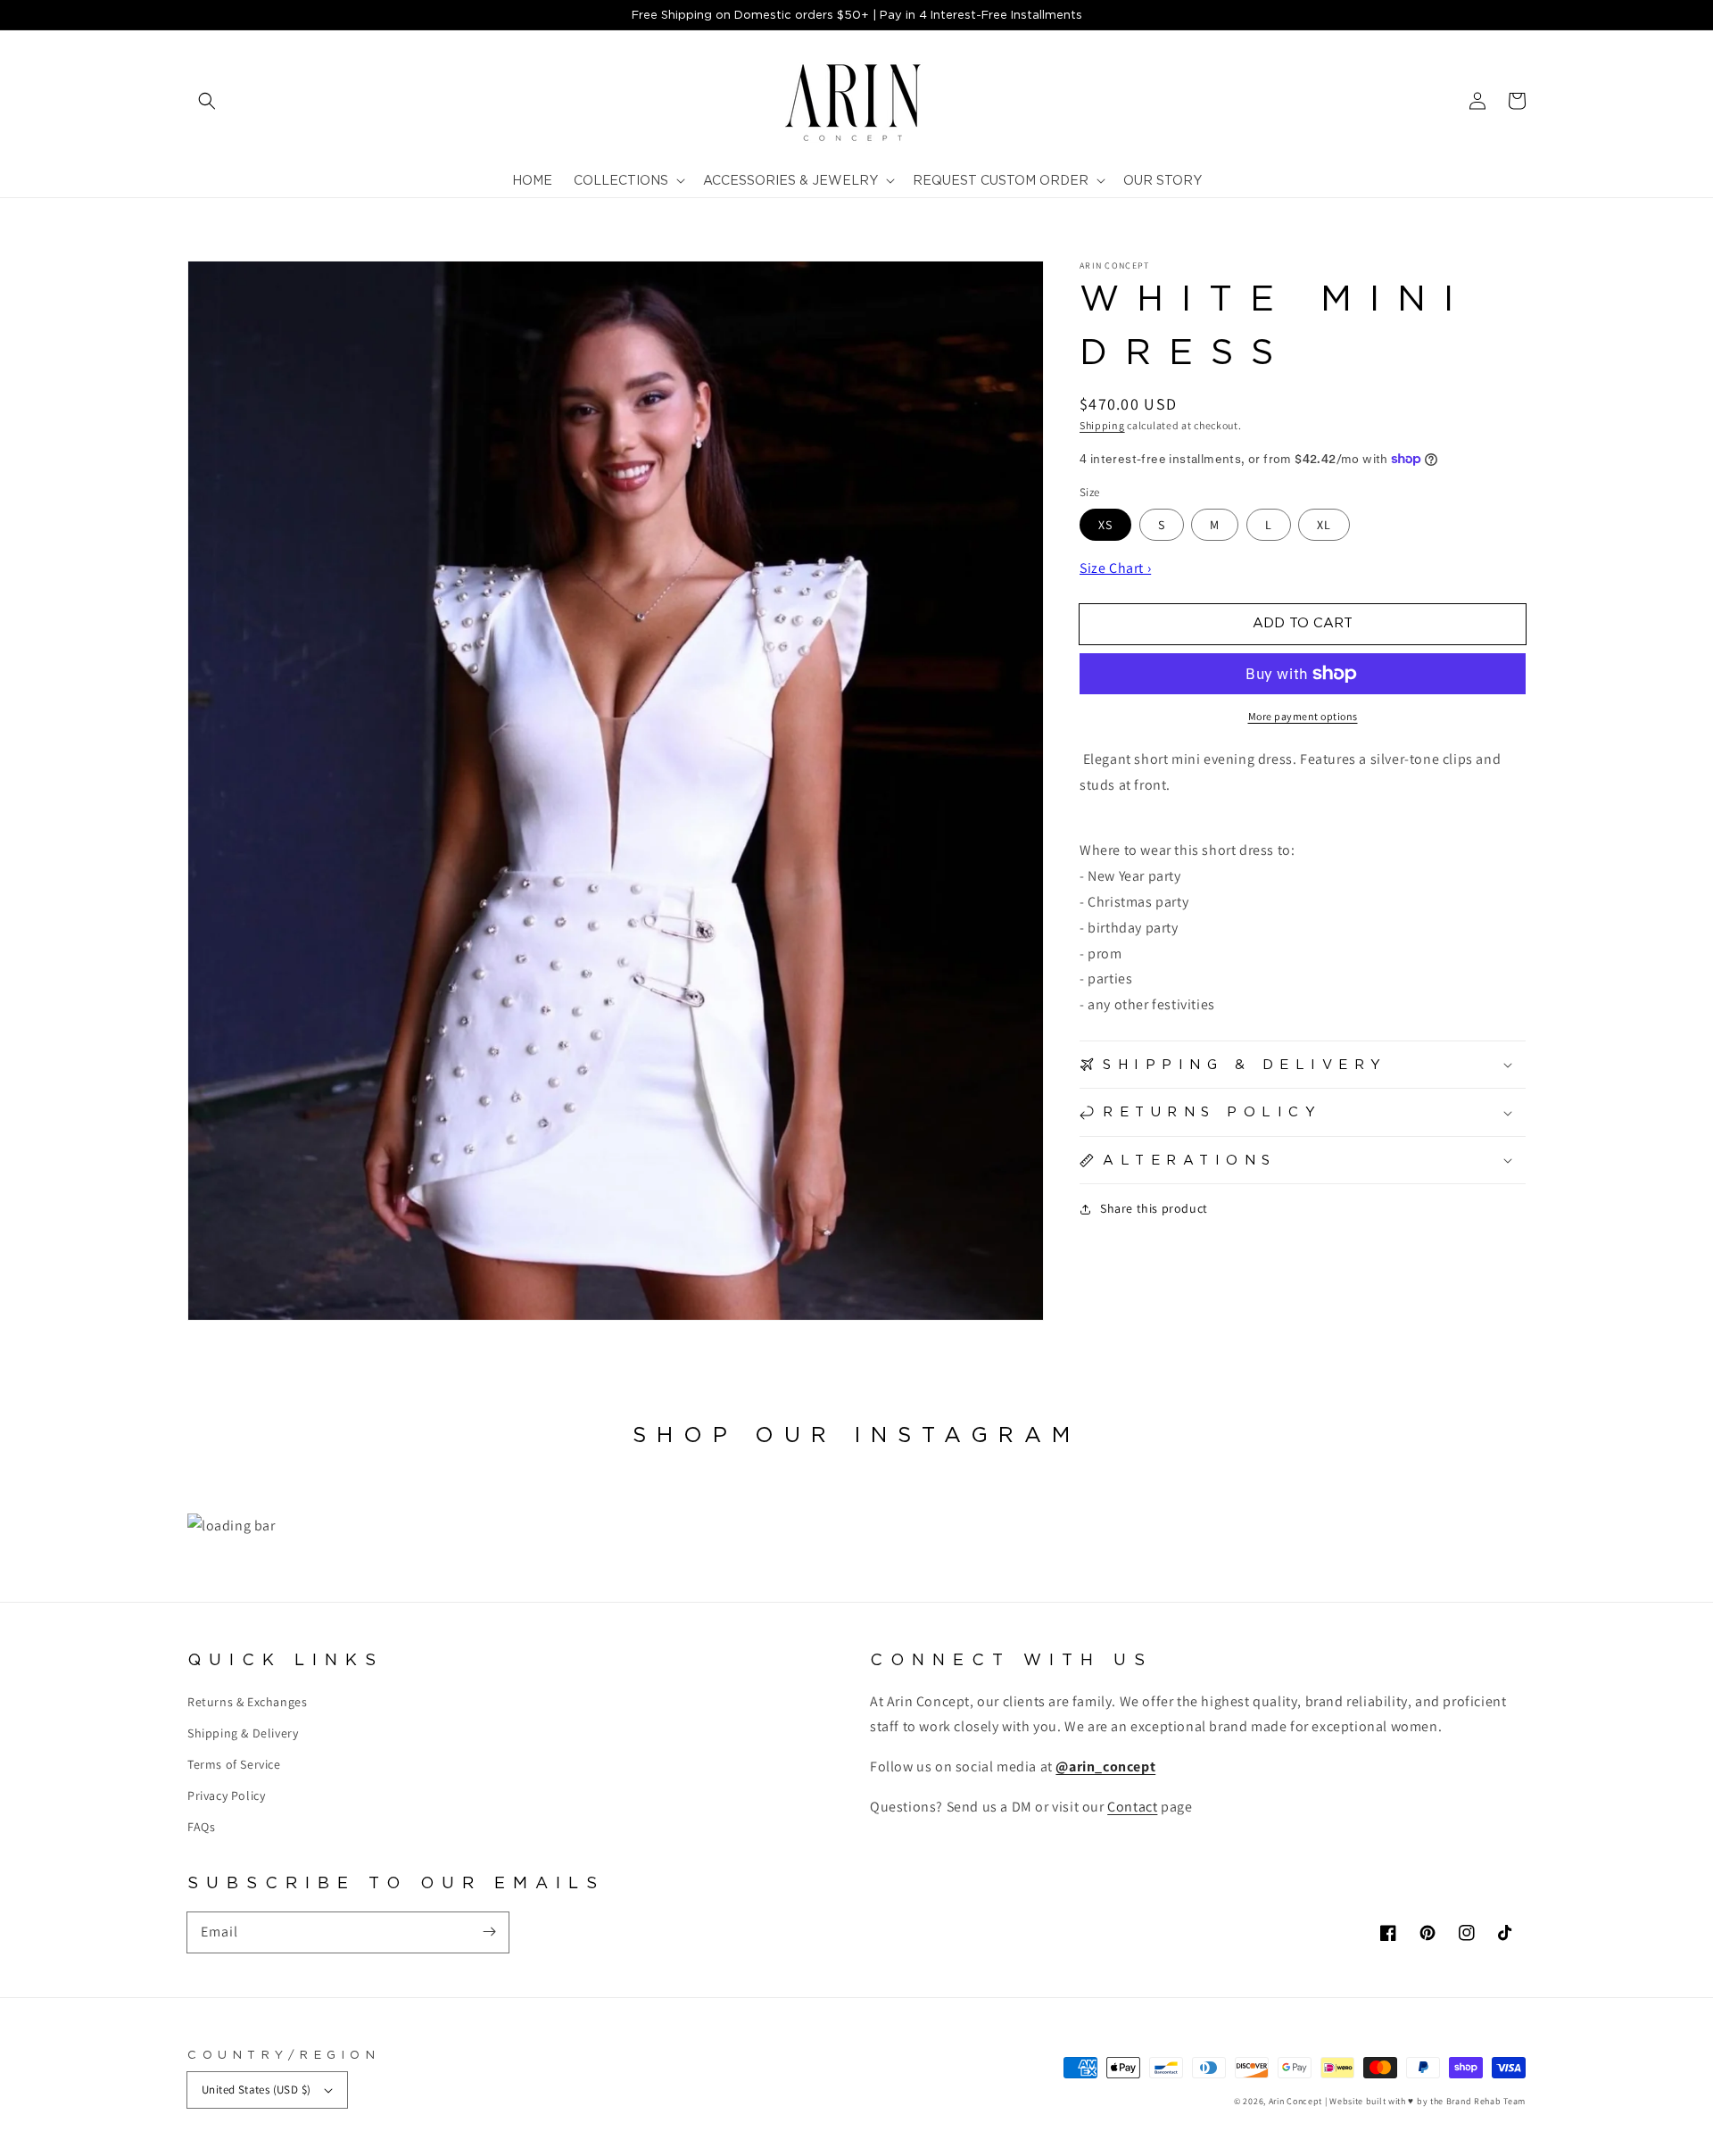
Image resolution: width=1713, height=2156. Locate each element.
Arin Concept (1295, 2101)
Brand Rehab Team (1486, 2101)
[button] (207, 101)
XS (1105, 525)
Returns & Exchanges (247, 1702)
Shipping (1102, 425)
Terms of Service (234, 1764)
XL (1324, 525)
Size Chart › (1115, 568)
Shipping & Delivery (243, 1733)
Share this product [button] (1154, 1208)
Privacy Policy (226, 1795)
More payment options (1303, 716)
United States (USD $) (256, 2090)
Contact (1132, 1807)
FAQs (201, 1827)
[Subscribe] (489, 1932)
